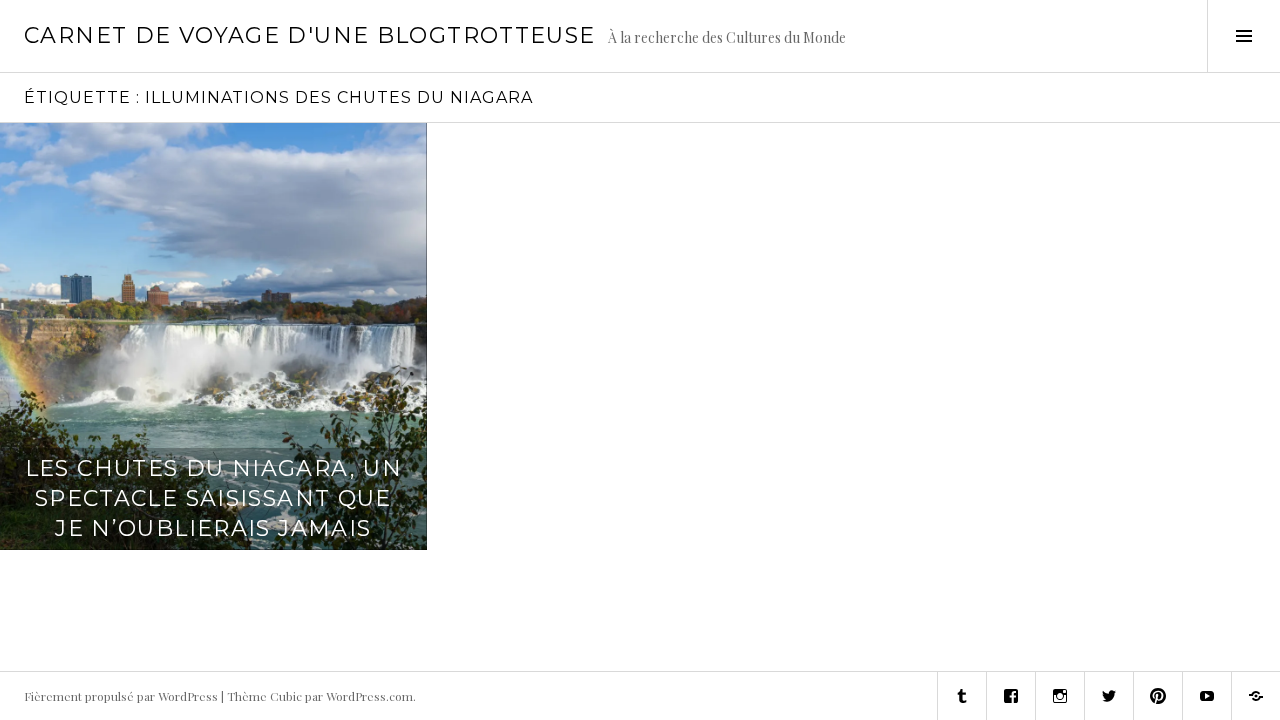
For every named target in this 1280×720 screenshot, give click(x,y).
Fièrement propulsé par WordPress (121, 696)
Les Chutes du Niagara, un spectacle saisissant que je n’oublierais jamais (213, 498)
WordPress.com (369, 696)
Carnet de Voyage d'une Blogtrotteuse (310, 35)
